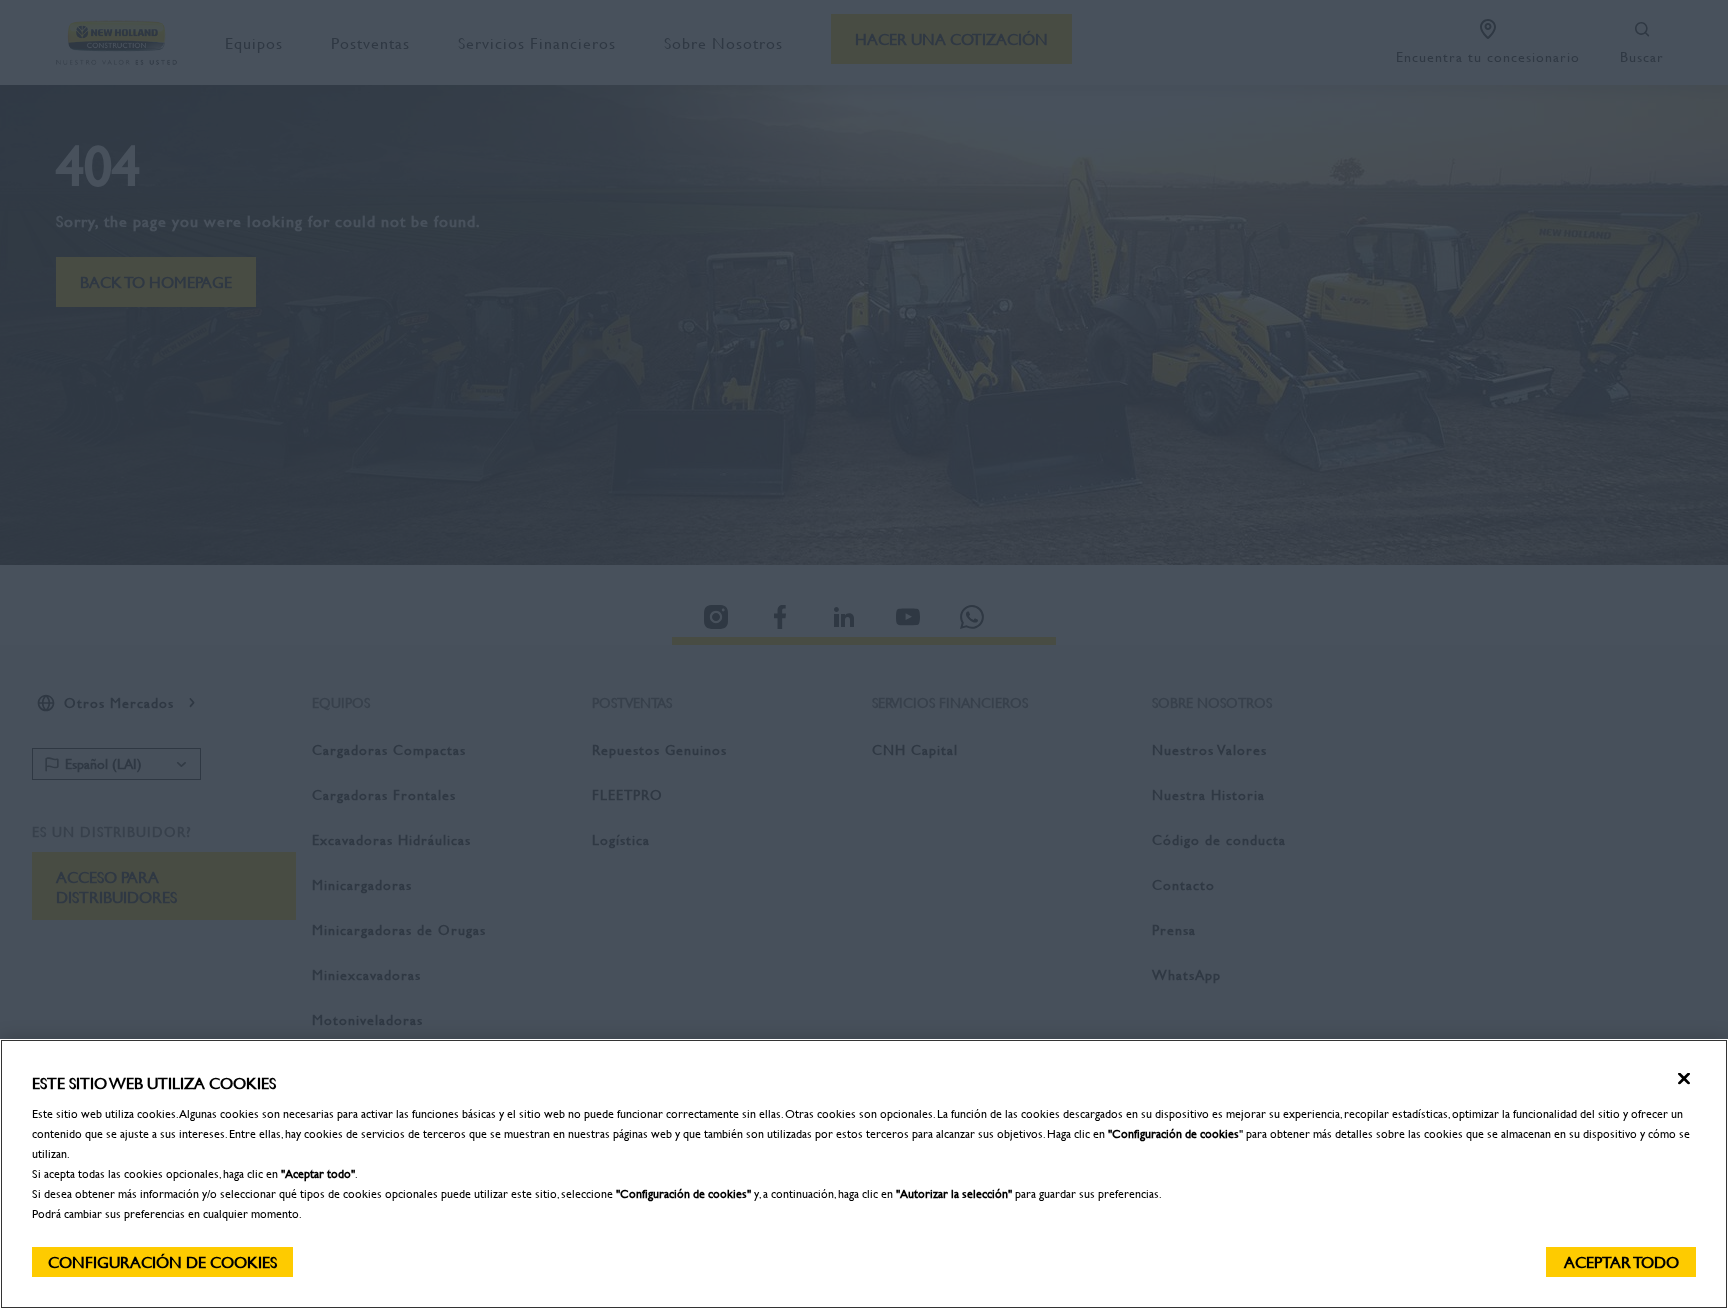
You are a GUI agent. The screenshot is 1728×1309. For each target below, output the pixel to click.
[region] (864, 1174)
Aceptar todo (1621, 1261)
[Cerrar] (1684, 1079)
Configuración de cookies (162, 1261)
